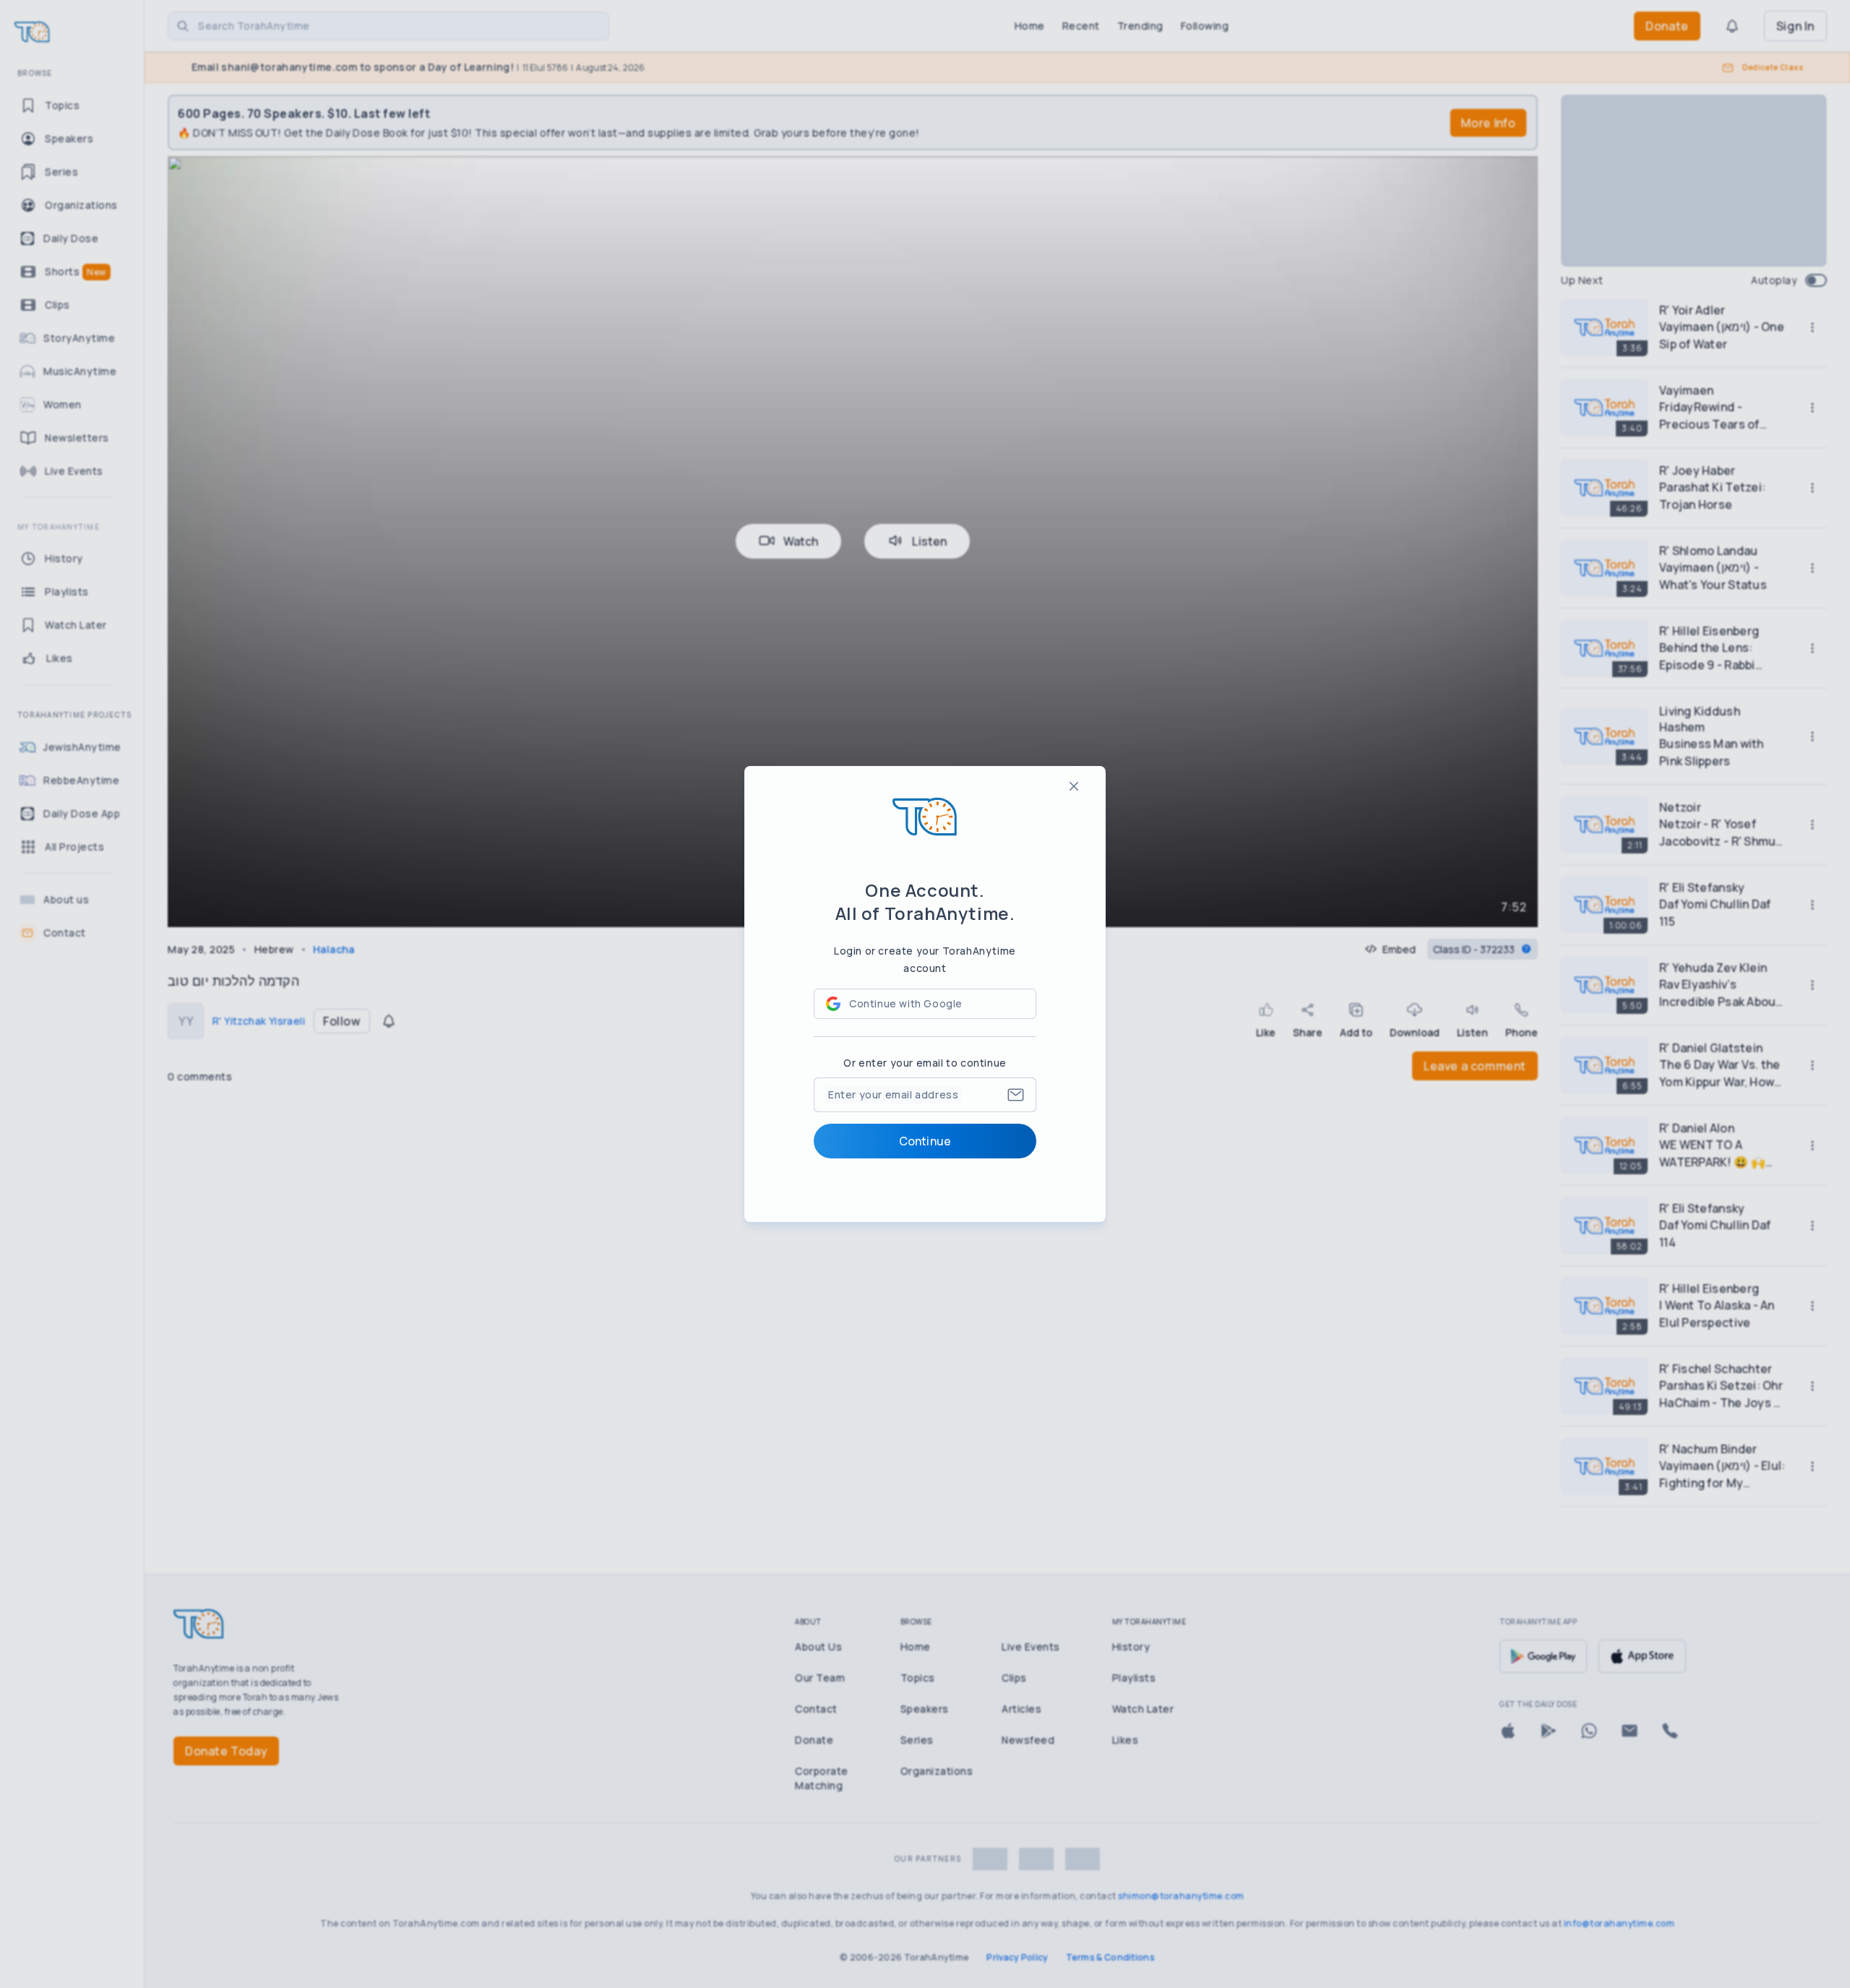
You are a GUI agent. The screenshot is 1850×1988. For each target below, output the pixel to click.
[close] (1074, 786)
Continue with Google (906, 1003)
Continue (925, 1141)
